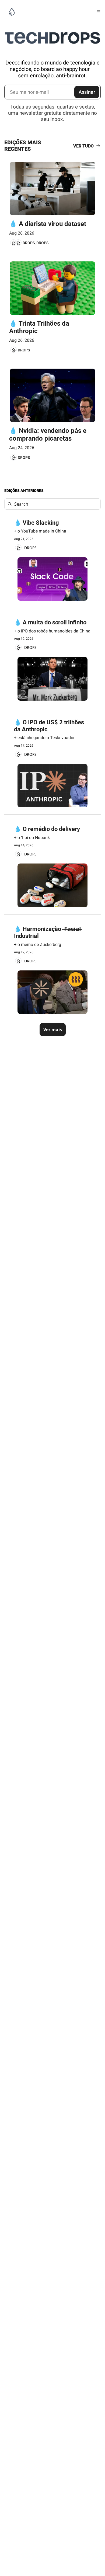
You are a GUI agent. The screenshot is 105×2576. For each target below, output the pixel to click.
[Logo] (12, 12)
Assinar (87, 92)
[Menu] (99, 12)
